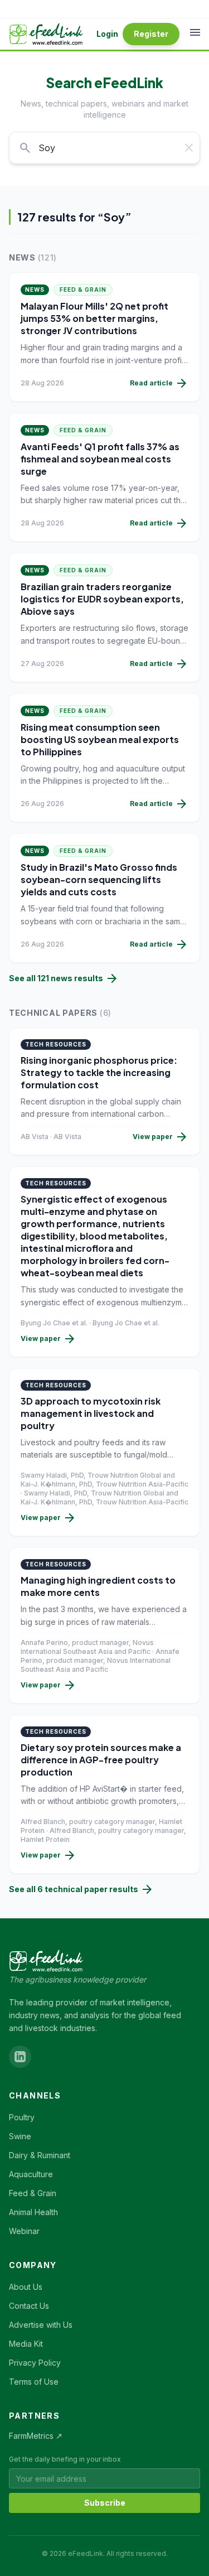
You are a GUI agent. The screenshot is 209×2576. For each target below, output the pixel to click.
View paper (161, 1137)
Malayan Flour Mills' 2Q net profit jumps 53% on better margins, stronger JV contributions (94, 318)
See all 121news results (64, 978)
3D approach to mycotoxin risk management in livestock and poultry (91, 1413)
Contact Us (29, 2306)
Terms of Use (34, 2382)
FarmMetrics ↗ (36, 2436)
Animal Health (33, 2212)
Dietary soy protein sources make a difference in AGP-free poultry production (101, 1760)
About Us (26, 2287)
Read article (159, 383)
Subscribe (105, 2503)
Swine (20, 2136)
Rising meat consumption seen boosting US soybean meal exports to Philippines (100, 739)
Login (107, 34)
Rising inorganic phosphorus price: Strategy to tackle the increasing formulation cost (99, 1072)
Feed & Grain (83, 290)
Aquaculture (31, 2174)
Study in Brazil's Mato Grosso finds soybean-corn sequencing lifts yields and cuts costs (99, 879)
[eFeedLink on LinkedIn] (20, 2057)
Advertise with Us (41, 2325)
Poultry (22, 2117)
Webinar (24, 2231)
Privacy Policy (35, 2363)
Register (151, 34)
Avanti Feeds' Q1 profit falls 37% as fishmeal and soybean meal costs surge (100, 459)
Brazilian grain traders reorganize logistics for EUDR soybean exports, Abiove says (102, 599)
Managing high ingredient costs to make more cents (98, 1586)
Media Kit (26, 2344)
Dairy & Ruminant (40, 2155)
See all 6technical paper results (81, 1889)
